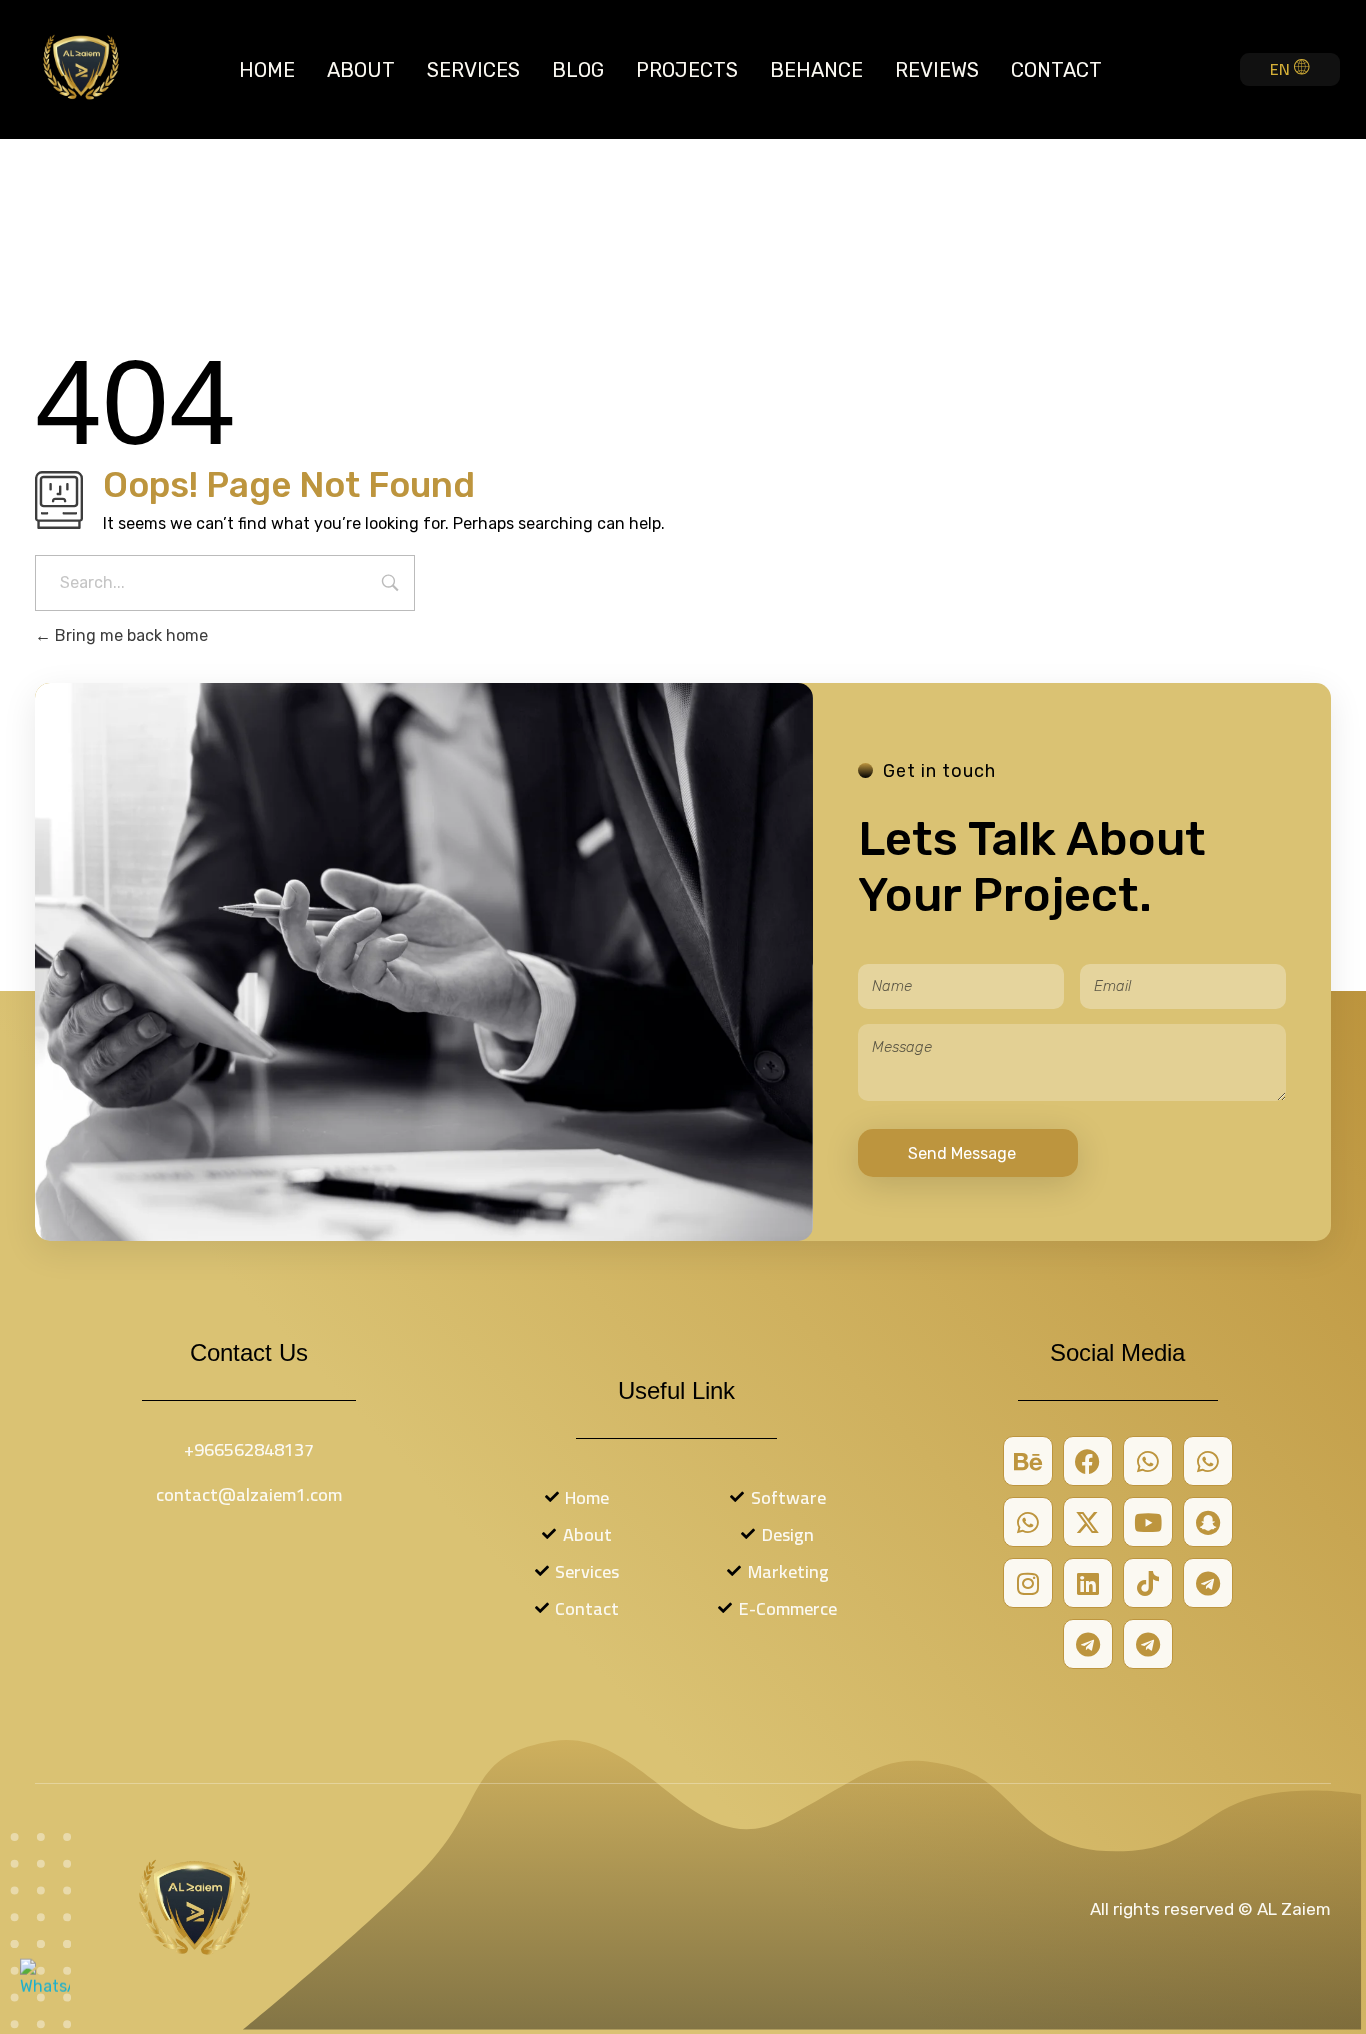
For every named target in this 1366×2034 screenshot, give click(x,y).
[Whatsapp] (1148, 1461)
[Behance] (1028, 1461)
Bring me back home (129, 635)
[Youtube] (1148, 1522)
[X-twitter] (1088, 1522)
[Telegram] (1208, 1583)
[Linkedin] (1088, 1583)
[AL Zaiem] (81, 66)
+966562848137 (249, 1449)
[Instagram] (1028, 1583)
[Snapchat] (1208, 1522)
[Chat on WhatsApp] (45, 1988)
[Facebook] (1088, 1461)
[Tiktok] (1148, 1583)
